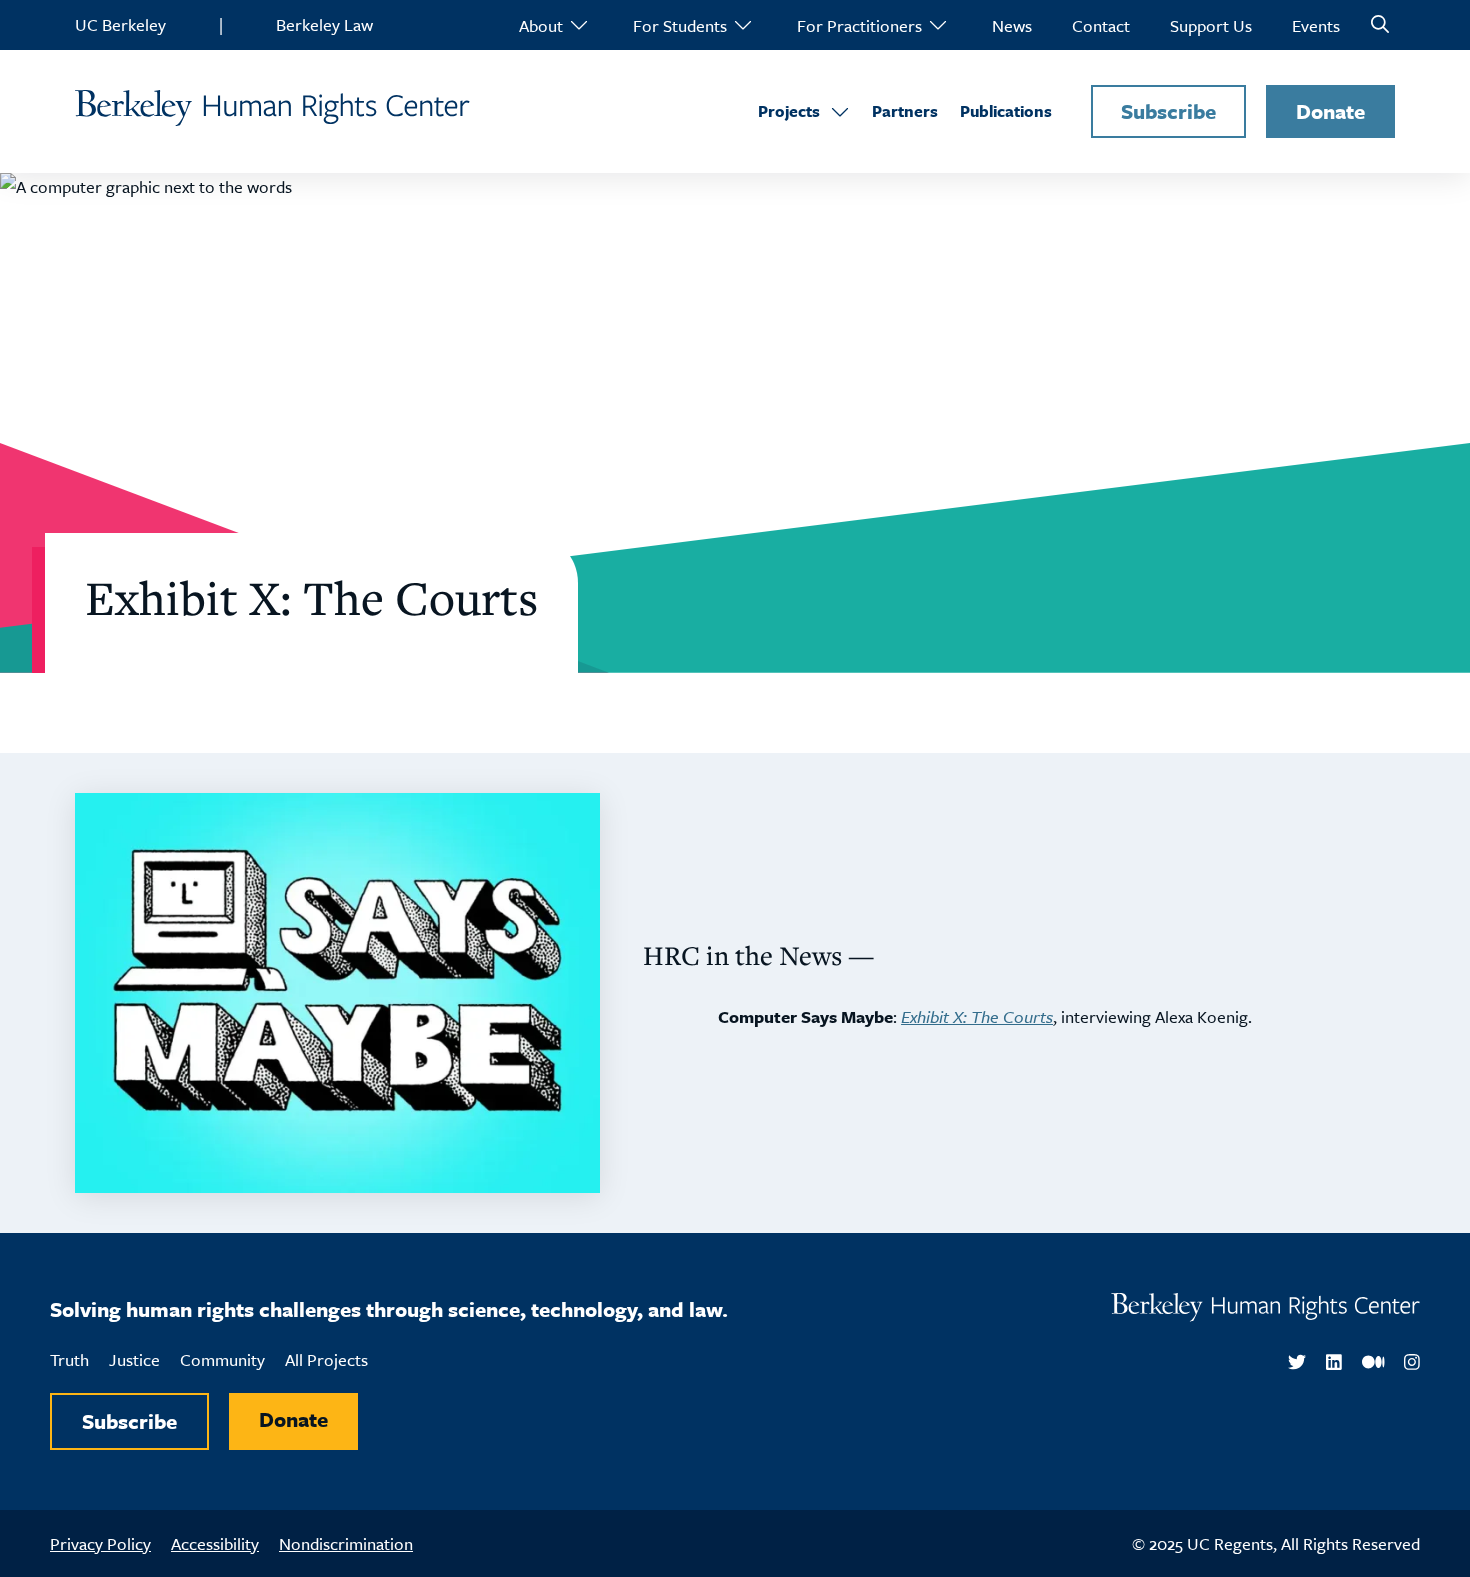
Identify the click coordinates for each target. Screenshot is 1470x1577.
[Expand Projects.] (840, 111)
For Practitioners (859, 25)
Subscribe (1168, 111)
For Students (680, 25)
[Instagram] (1412, 1363)
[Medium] (1373, 1363)
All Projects (326, 1359)
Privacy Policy (100, 1543)
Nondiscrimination (346, 1543)
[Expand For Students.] (742, 25)
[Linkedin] (1334, 1363)
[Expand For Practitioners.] (937, 25)
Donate (1330, 111)
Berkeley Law (324, 24)
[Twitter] (1297, 1363)
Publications (1006, 111)
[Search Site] (1380, 25)
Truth (69, 1359)
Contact (1101, 25)
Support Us (1211, 25)
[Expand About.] (578, 25)
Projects (789, 111)
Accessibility (215, 1543)
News (1012, 25)
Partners (905, 111)
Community (222, 1359)
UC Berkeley (120, 24)
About (541, 25)
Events (1316, 25)
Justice (134, 1359)
